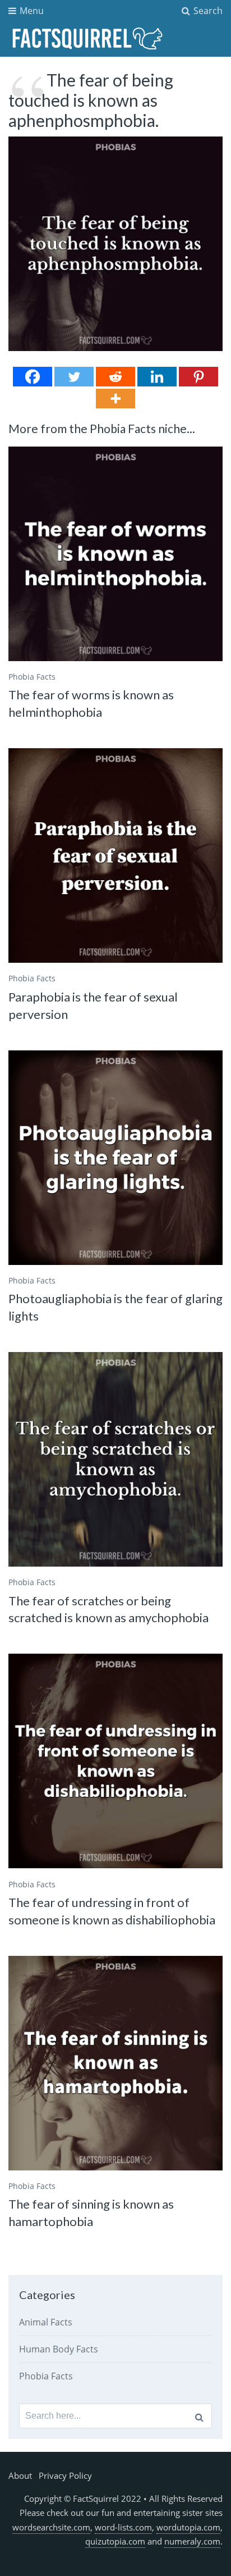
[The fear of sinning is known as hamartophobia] (115, 2063)
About (20, 2475)
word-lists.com (123, 2527)
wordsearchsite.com (51, 2527)
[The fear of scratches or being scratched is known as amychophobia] (115, 1459)
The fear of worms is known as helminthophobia (91, 703)
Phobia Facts (32, 677)
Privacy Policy (65, 2475)
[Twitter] (74, 377)
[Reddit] (115, 377)
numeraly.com (192, 2541)
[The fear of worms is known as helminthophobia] (115, 554)
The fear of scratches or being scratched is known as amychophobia (108, 1609)
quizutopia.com (115, 2541)
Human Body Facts (59, 2349)
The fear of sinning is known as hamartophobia (91, 2213)
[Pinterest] (198, 377)
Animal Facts (46, 2322)
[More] (115, 399)
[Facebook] (33, 377)
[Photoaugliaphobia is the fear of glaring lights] (115, 1158)
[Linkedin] (157, 377)
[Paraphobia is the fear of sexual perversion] (115, 855)
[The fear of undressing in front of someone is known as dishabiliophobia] (115, 1761)
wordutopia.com (188, 2527)
